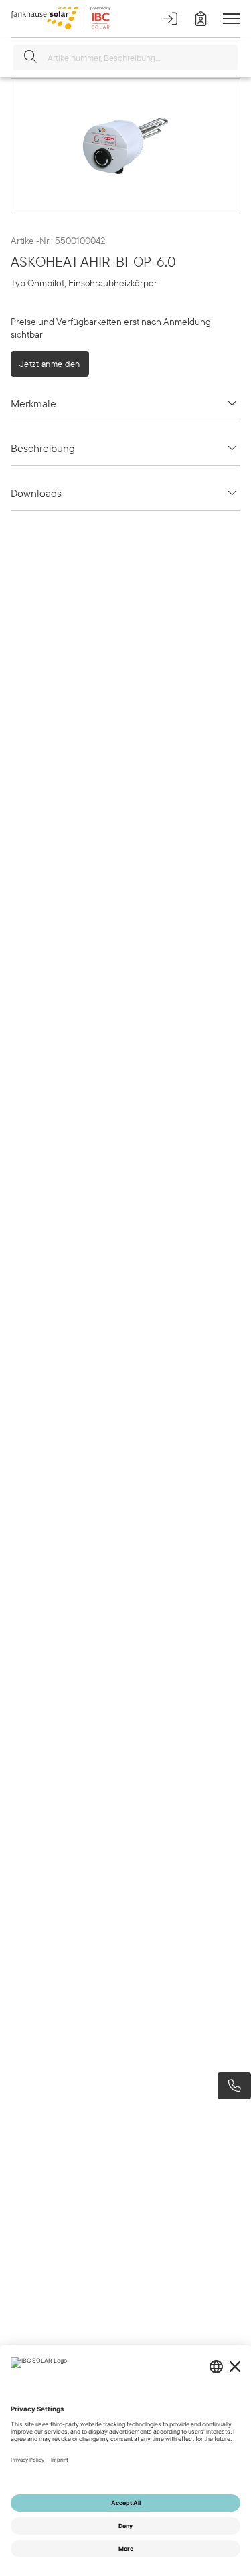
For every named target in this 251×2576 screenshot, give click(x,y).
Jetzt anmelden (50, 364)
